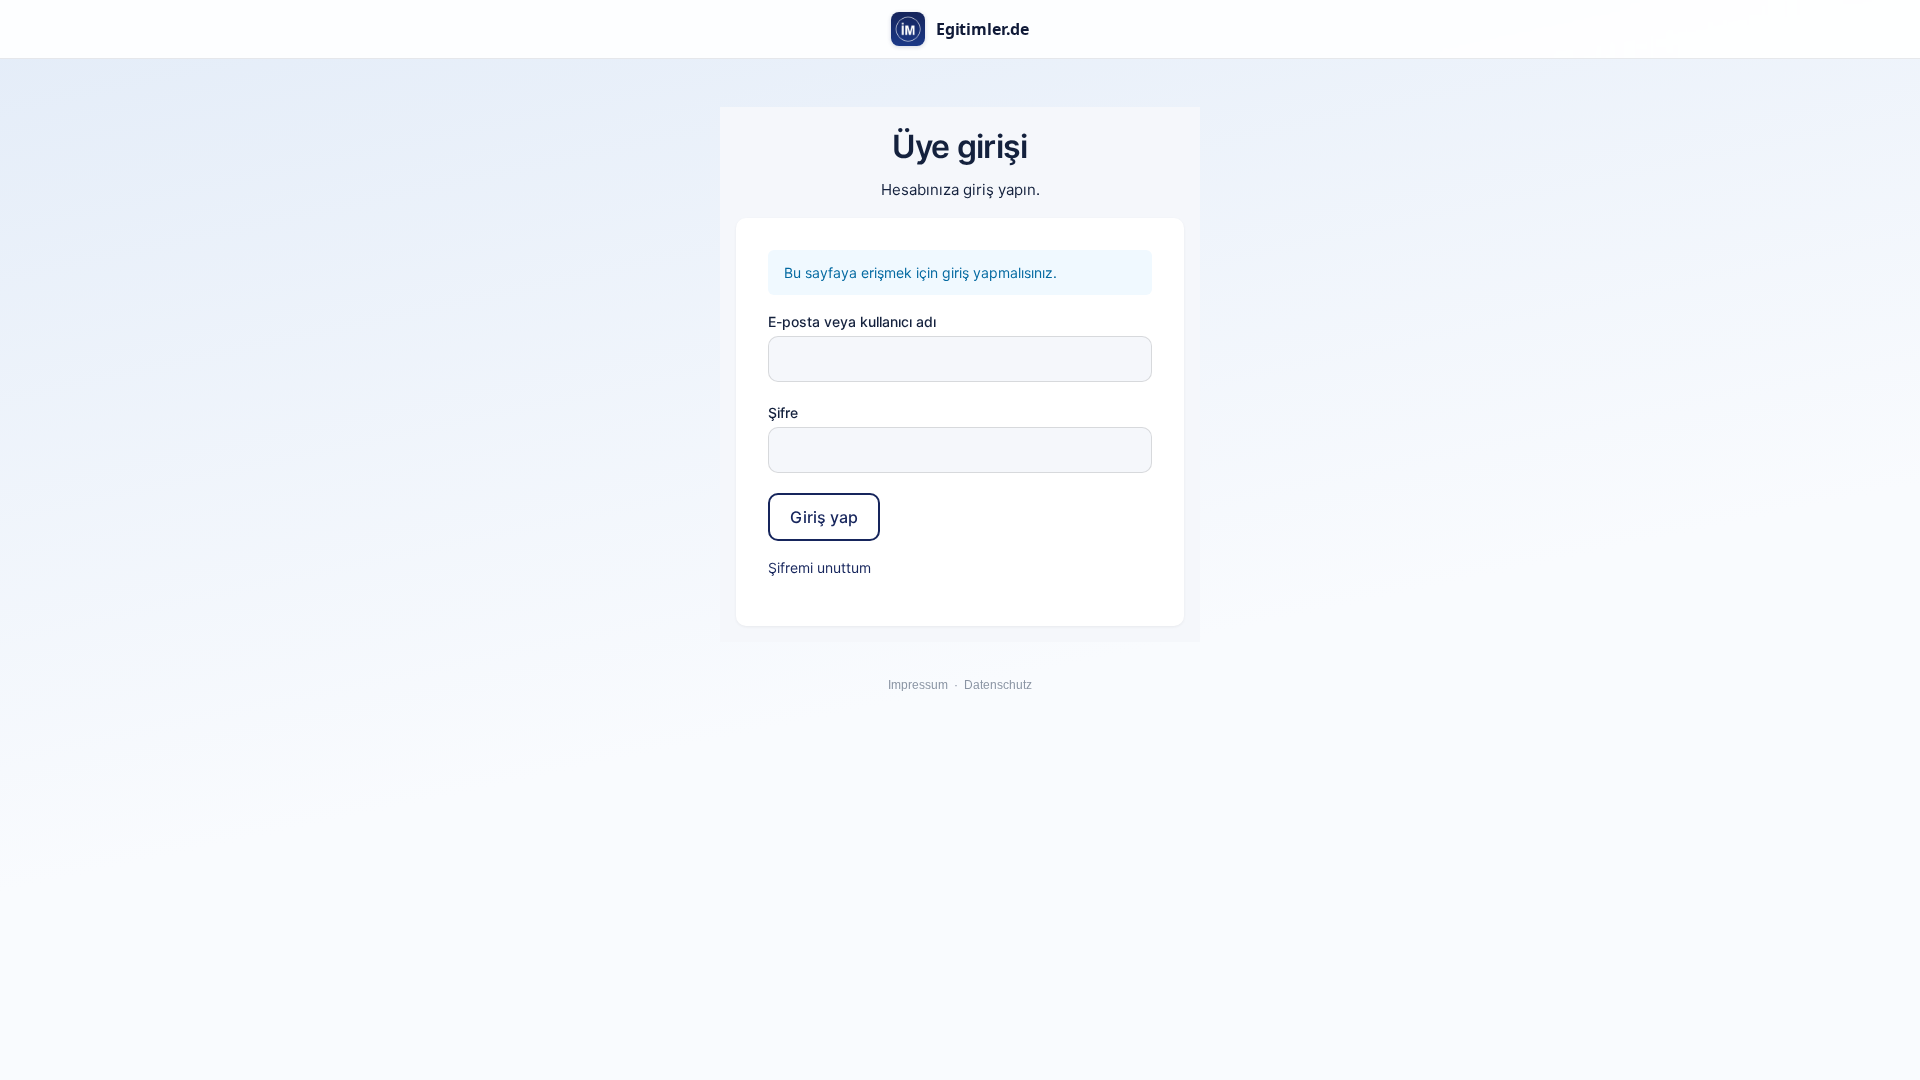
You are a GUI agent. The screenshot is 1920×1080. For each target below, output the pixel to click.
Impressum (918, 685)
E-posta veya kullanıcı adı (852, 321)
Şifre (783, 412)
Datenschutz (998, 685)
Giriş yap (824, 517)
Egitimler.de (982, 29)
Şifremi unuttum (819, 567)
